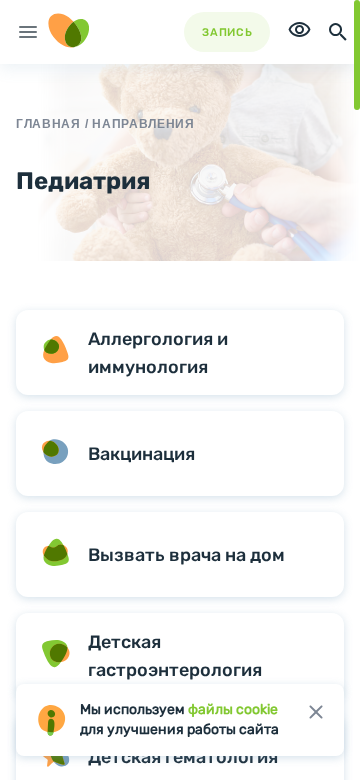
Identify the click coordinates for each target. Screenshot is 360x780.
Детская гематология (183, 757)
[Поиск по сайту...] (338, 32)
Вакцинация (141, 454)
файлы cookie (233, 709)
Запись (227, 32)
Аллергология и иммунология (158, 353)
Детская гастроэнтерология (175, 656)
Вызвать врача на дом (186, 555)
